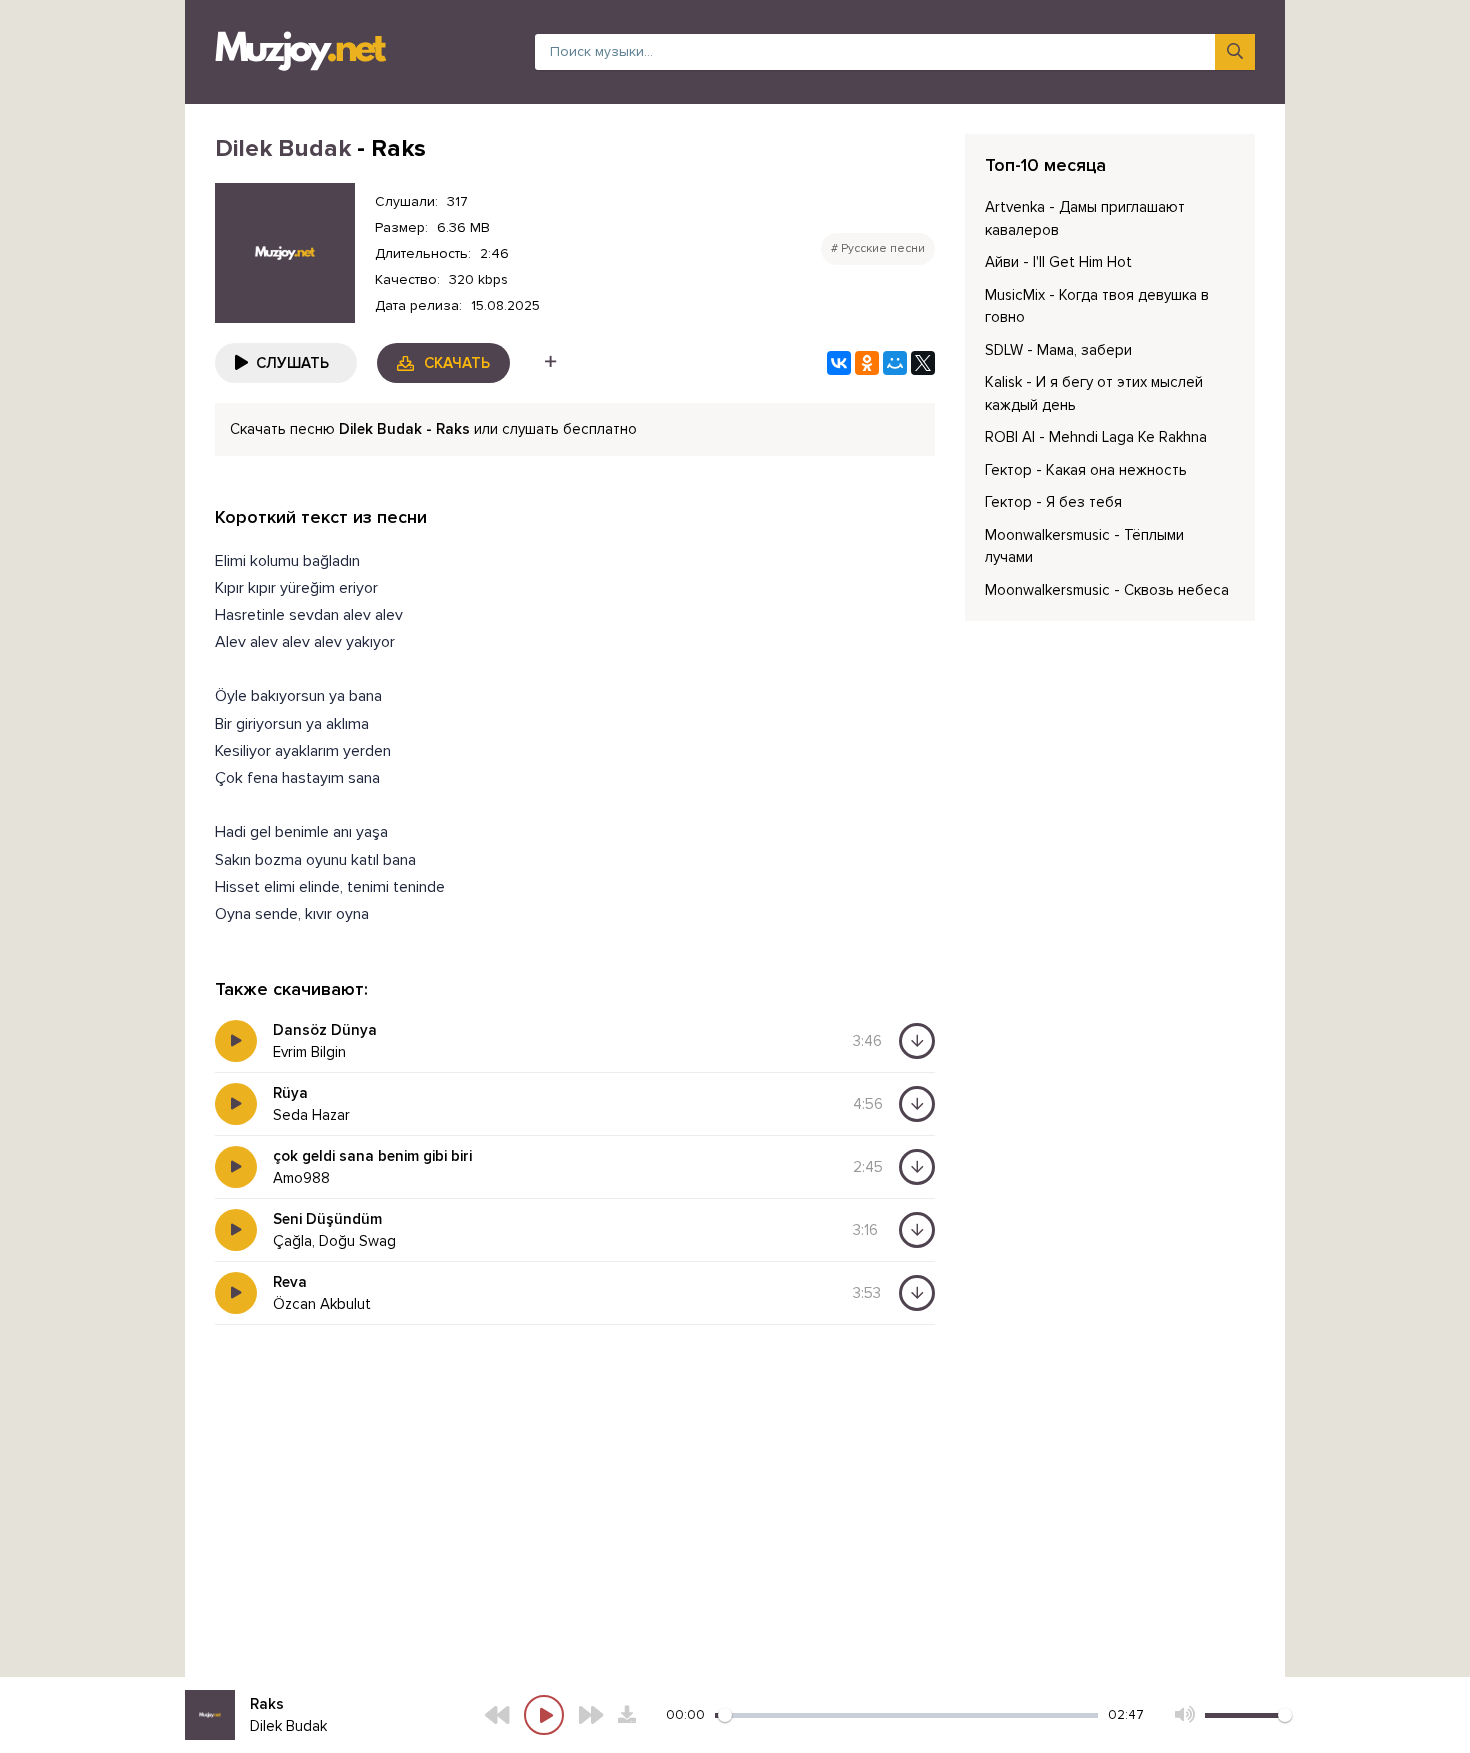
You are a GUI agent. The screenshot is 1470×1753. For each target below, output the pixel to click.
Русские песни (883, 248)
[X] (923, 363)
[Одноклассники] (867, 363)
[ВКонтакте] (839, 363)
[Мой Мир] (895, 363)
